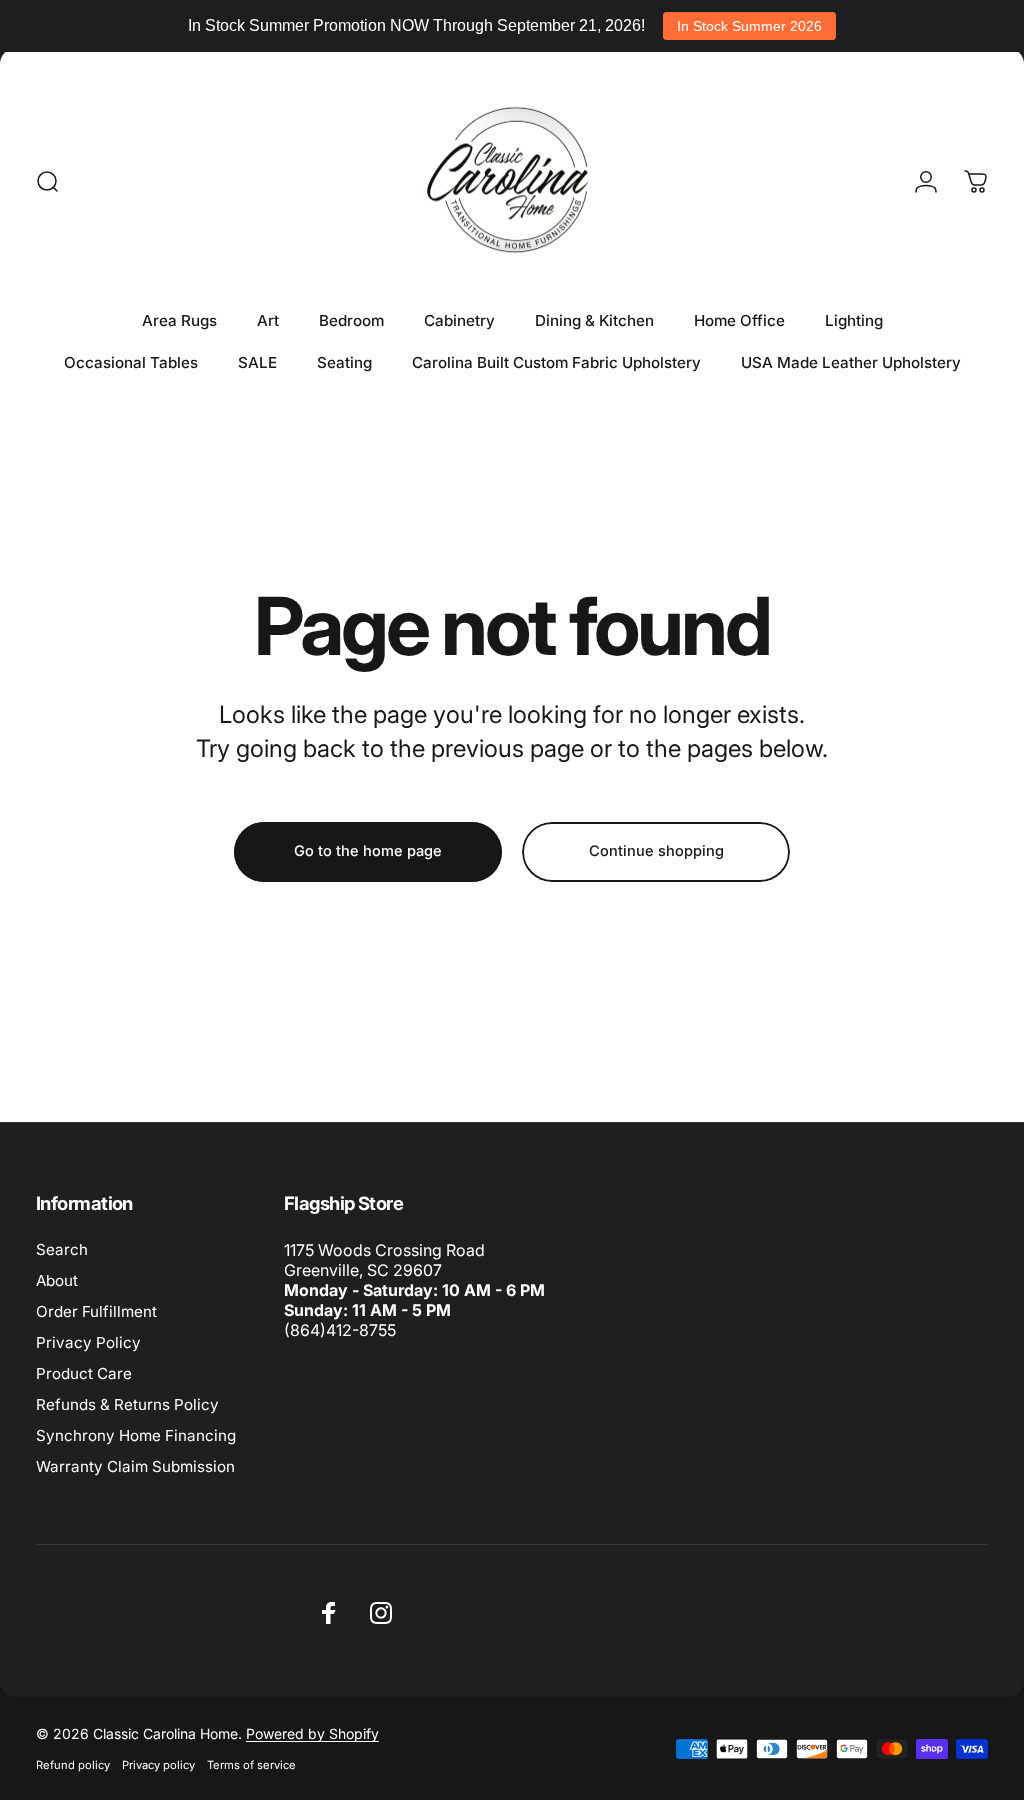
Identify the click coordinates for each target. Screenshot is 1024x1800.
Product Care (84, 1373)
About (57, 1280)
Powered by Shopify (312, 1733)
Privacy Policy (88, 1342)
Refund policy (73, 1765)
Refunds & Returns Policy (127, 1404)
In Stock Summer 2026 (749, 26)
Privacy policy (158, 1765)
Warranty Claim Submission (135, 1466)
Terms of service (251, 1765)
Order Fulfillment (96, 1311)
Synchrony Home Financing (136, 1435)
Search (62, 1249)
